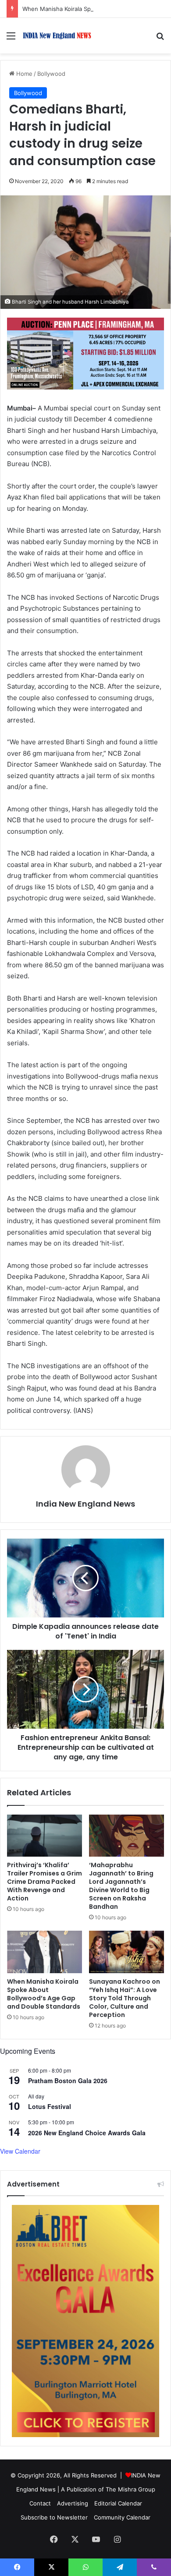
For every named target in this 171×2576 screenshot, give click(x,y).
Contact (40, 2503)
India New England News (85, 1504)
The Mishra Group (130, 2489)
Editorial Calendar (118, 2503)
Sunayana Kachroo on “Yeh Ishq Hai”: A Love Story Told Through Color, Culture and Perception (125, 1998)
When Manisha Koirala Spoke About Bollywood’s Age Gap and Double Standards (44, 1994)
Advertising (73, 2503)
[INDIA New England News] (57, 36)
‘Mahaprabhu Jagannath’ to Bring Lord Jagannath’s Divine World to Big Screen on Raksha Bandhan (121, 1886)
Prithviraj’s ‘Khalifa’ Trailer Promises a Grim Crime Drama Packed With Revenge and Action (45, 1882)
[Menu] (11, 39)
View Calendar (20, 2151)
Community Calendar (122, 2517)
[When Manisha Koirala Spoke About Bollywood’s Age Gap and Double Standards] (45, 1952)
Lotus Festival (50, 2106)
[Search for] (160, 39)
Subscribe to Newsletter (54, 2517)
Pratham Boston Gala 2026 (68, 2081)
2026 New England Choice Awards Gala (87, 2133)
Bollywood (51, 74)
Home (23, 74)
